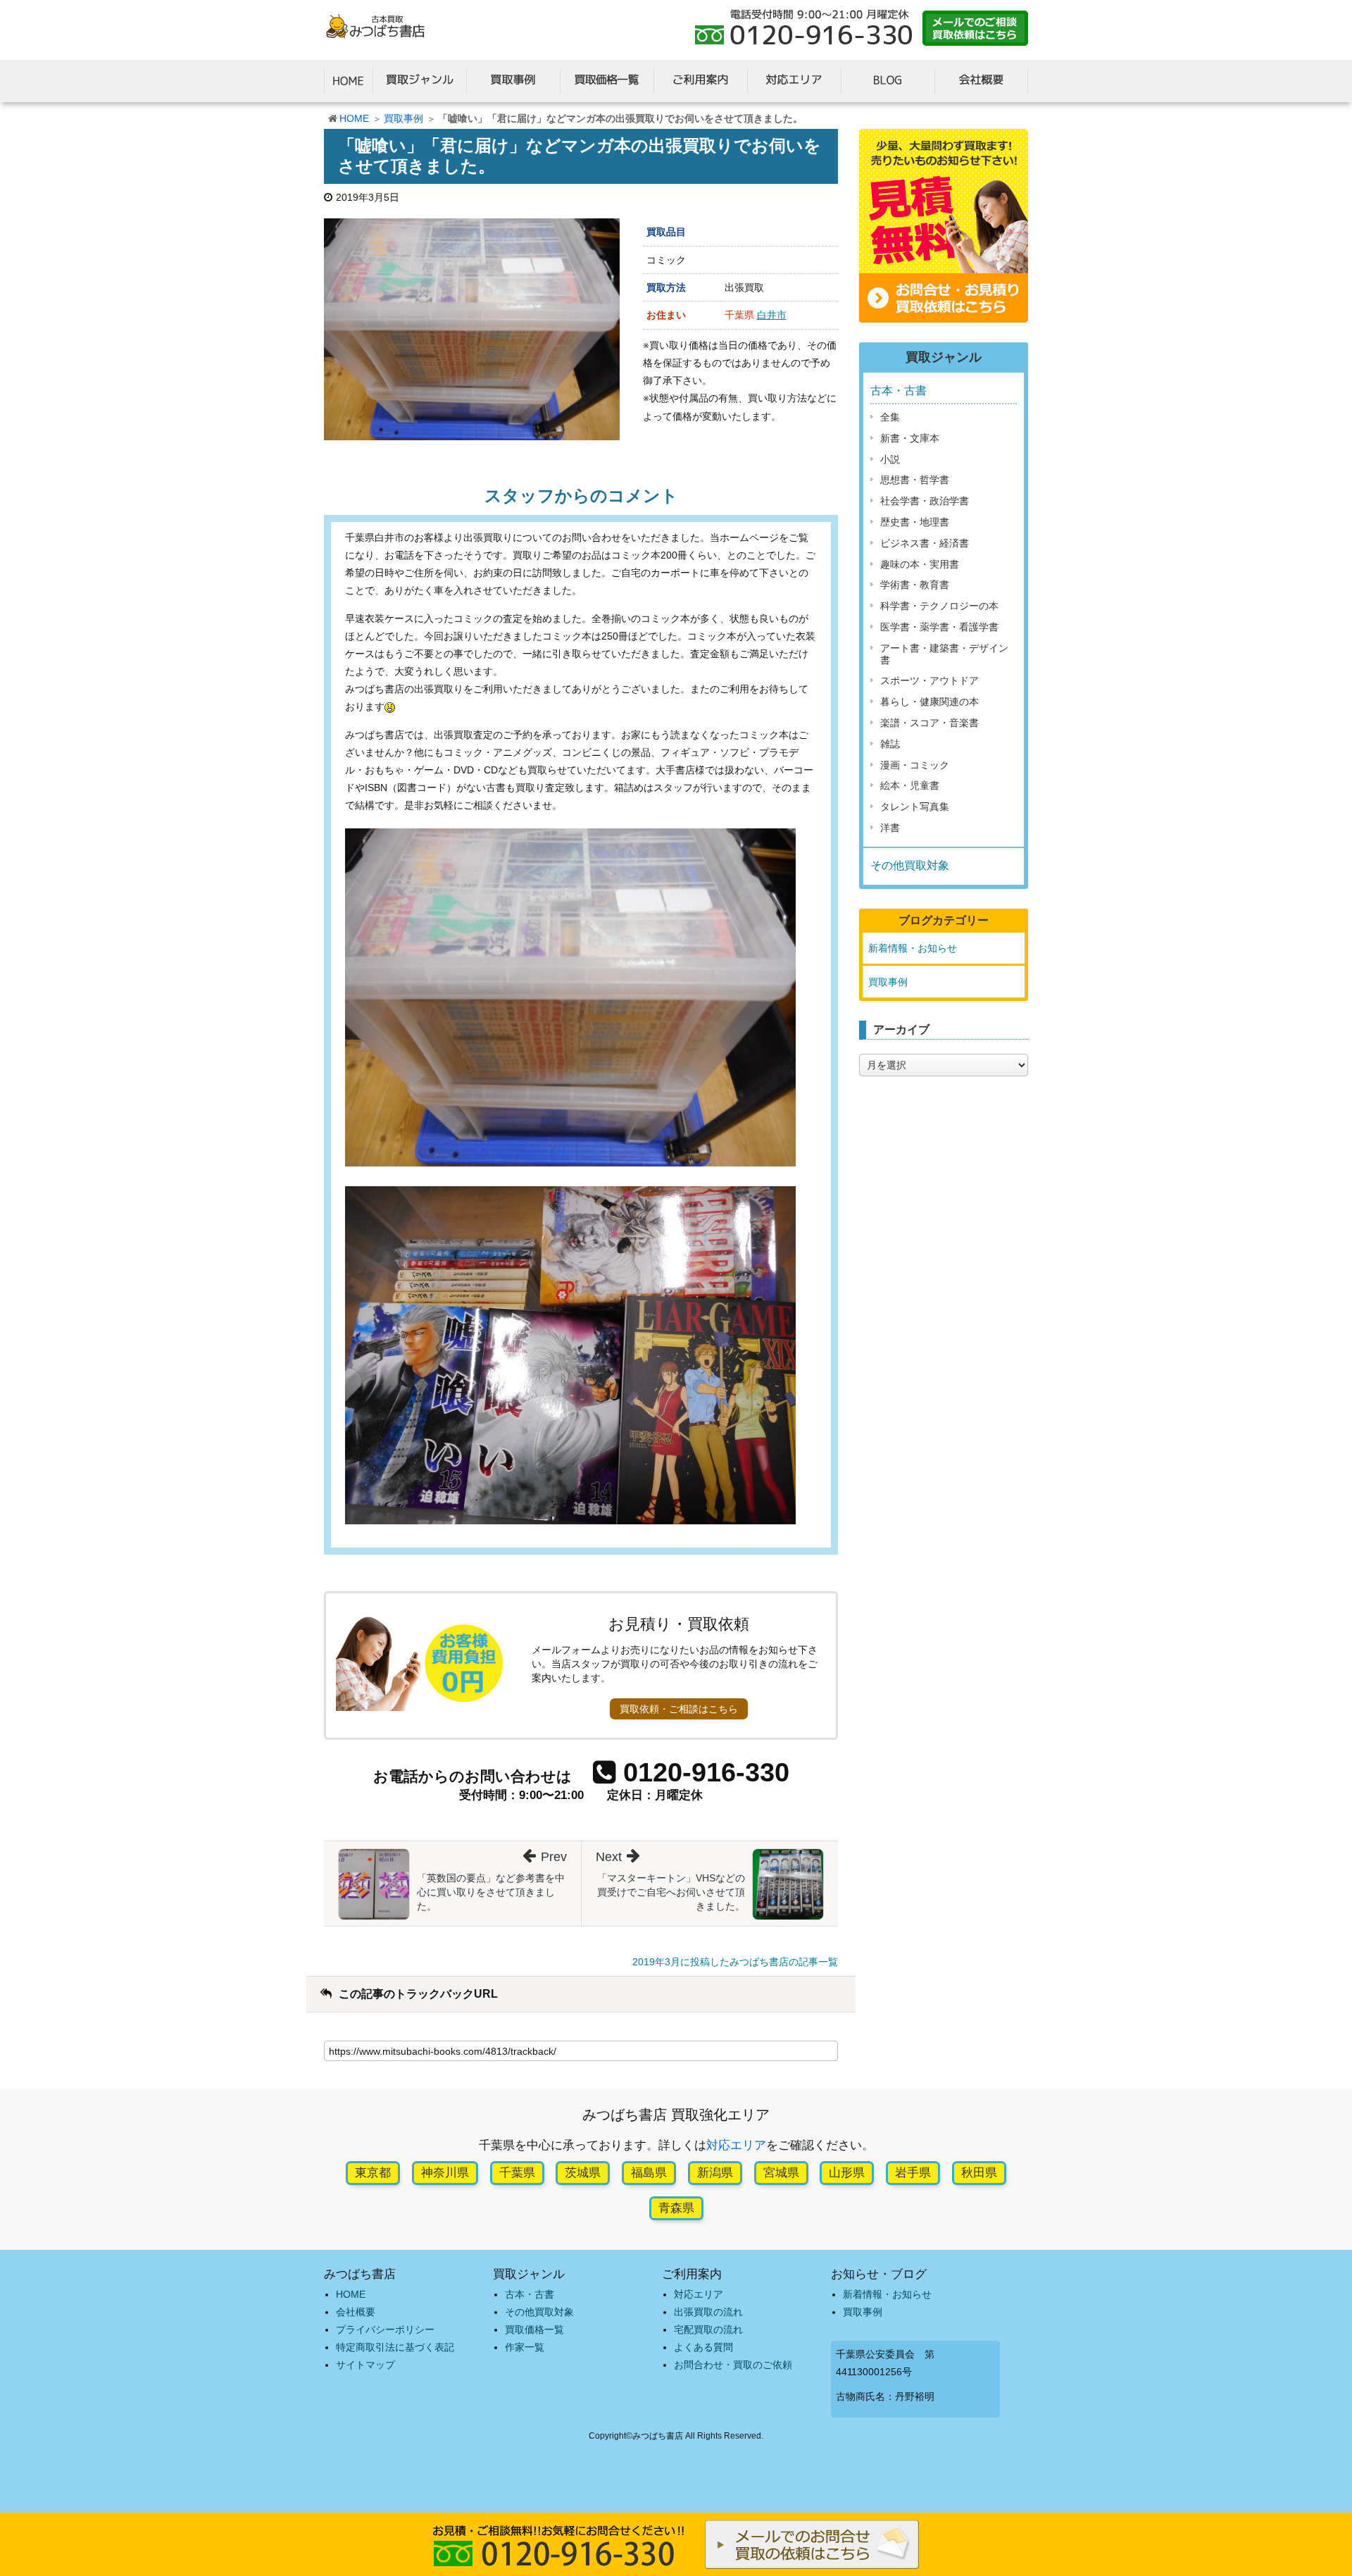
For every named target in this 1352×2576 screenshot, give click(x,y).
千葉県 (517, 2173)
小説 (890, 459)
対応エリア (736, 2145)
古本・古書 (899, 391)
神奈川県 (445, 2173)
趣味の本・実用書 (920, 564)
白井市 (772, 315)
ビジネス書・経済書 (925, 543)
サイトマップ (365, 2365)
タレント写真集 (915, 807)
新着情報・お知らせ (913, 948)
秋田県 (979, 2173)
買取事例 (403, 118)
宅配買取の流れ (708, 2329)
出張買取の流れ (708, 2312)
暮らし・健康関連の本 (930, 702)
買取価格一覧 (534, 2329)
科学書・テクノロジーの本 (939, 606)
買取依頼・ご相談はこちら (679, 1709)
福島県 (649, 2173)
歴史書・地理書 (915, 522)
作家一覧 (525, 2347)
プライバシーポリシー (385, 2329)
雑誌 (890, 744)
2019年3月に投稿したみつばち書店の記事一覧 (735, 1962)
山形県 (847, 2173)
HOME (354, 118)
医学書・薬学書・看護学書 (939, 627)
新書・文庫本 (910, 438)
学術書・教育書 (915, 585)
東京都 (373, 2173)
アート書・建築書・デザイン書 (944, 654)
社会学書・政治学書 (925, 501)
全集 (890, 417)
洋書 (890, 828)
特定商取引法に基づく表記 (395, 2347)
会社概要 (356, 2312)
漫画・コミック (915, 765)
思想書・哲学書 (915, 480)
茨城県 (583, 2173)
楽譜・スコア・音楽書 (930, 723)
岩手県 (913, 2173)
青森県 (676, 2208)
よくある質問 (703, 2347)
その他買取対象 (910, 865)
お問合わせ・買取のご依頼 (733, 2365)
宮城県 (781, 2173)
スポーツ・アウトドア (930, 680)
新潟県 (715, 2173)
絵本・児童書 (910, 785)
